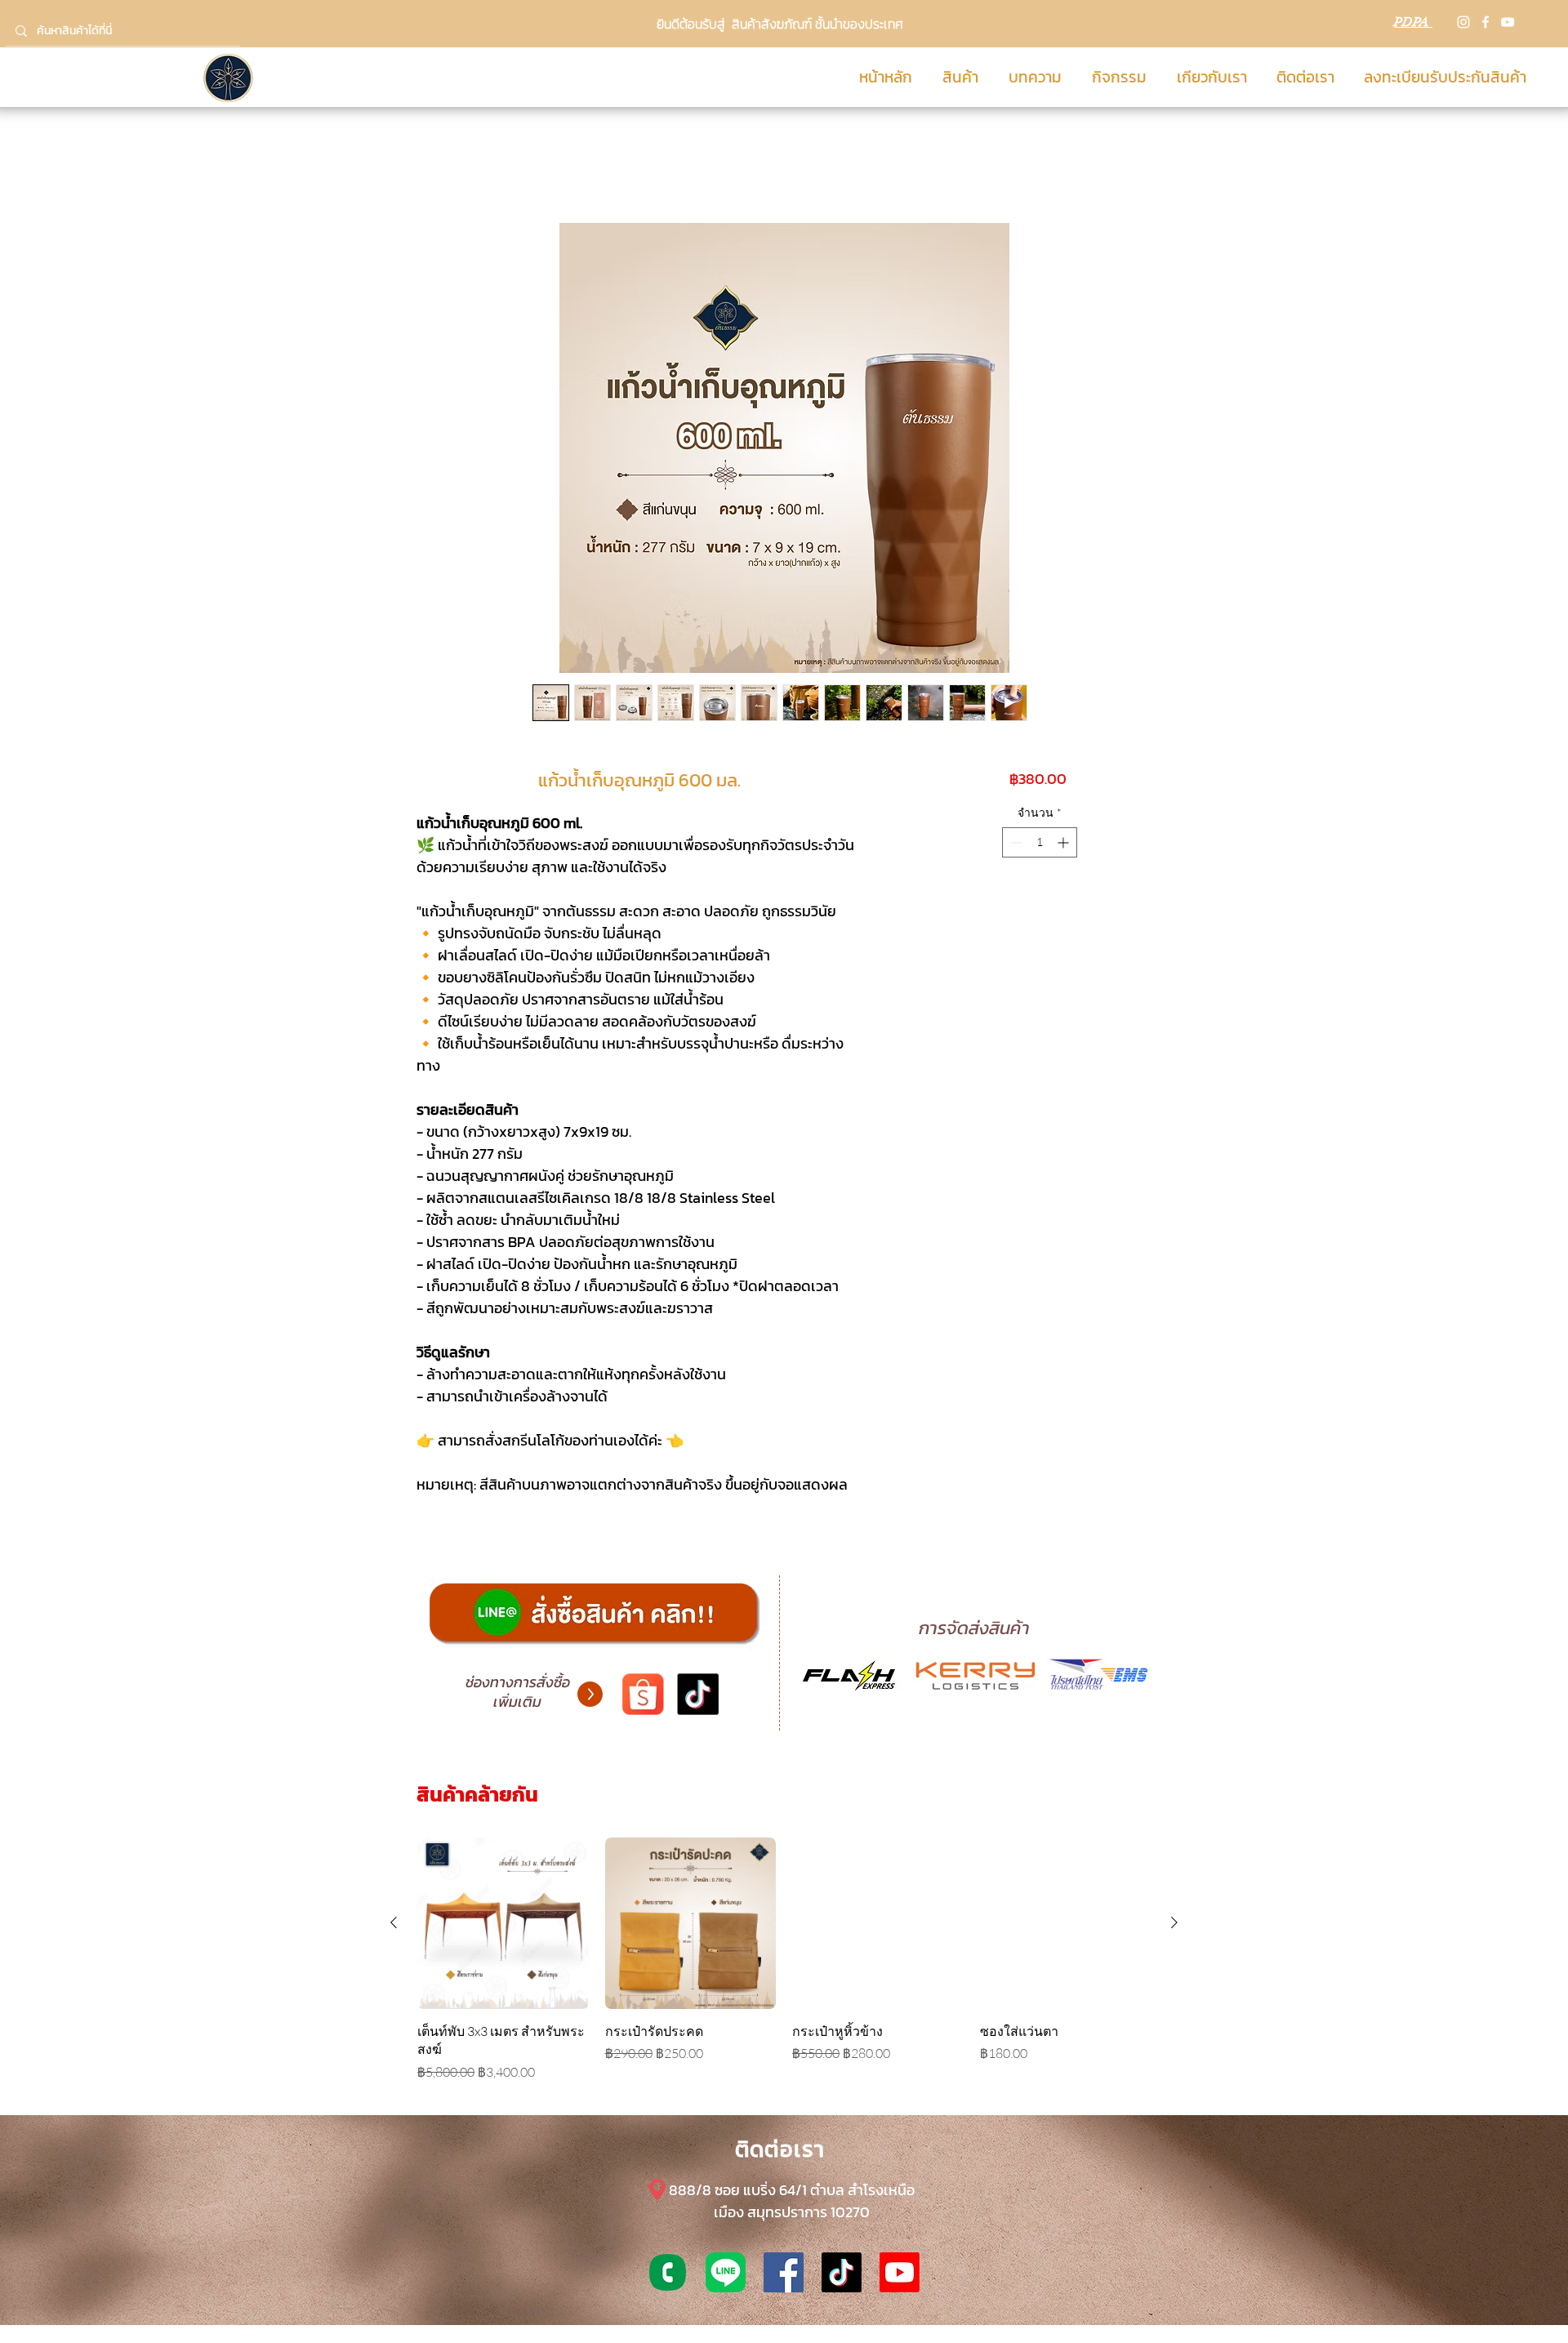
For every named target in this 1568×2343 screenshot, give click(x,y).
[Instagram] (1463, 22)
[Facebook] (1486, 22)
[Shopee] (644, 1695)
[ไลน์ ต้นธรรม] (726, 2272)
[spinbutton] (1040, 842)
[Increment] (1065, 842)
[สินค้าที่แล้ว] (394, 1922)
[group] (784, 1959)
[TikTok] (697, 1695)
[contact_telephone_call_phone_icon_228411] (668, 2272)
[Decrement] (1015, 842)
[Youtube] (900, 2272)
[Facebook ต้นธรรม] (784, 2272)
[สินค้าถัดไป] (1174, 1922)
